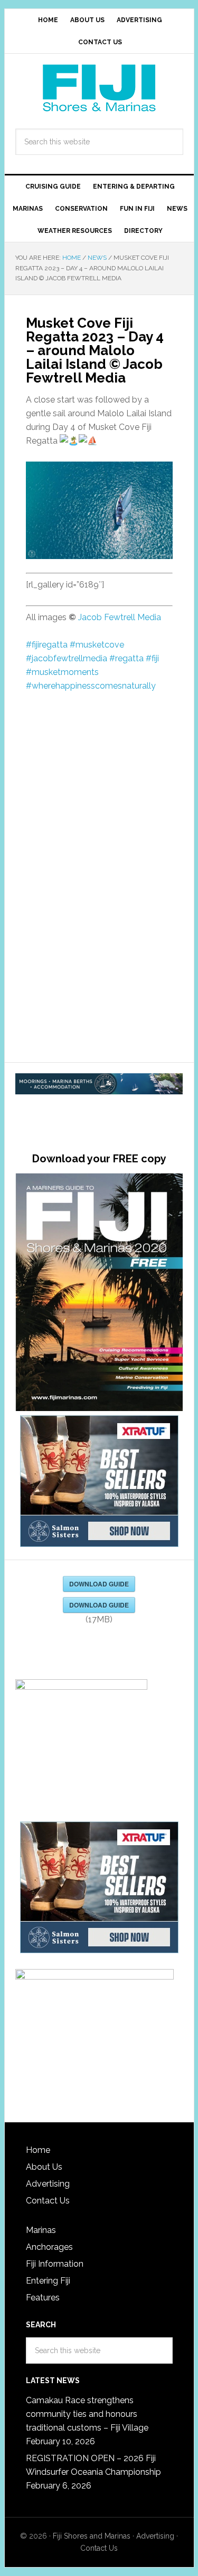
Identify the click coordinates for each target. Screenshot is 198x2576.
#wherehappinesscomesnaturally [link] (91, 686)
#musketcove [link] (97, 645)
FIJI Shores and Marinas (99, 88)
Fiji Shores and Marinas (92, 2536)
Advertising (48, 2184)
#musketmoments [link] (62, 672)
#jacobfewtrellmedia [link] (67, 658)
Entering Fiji (48, 2281)
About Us (44, 2167)
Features (43, 2298)
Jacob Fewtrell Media (120, 617)
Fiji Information (55, 2264)
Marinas (41, 2230)
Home (38, 2150)
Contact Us (48, 2201)
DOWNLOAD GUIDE (99, 1584)
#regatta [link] (126, 658)
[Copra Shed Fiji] (99, 1085)
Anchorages (49, 2247)
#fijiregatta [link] (47, 645)
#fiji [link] (152, 658)
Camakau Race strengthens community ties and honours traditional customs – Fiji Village (87, 2414)
